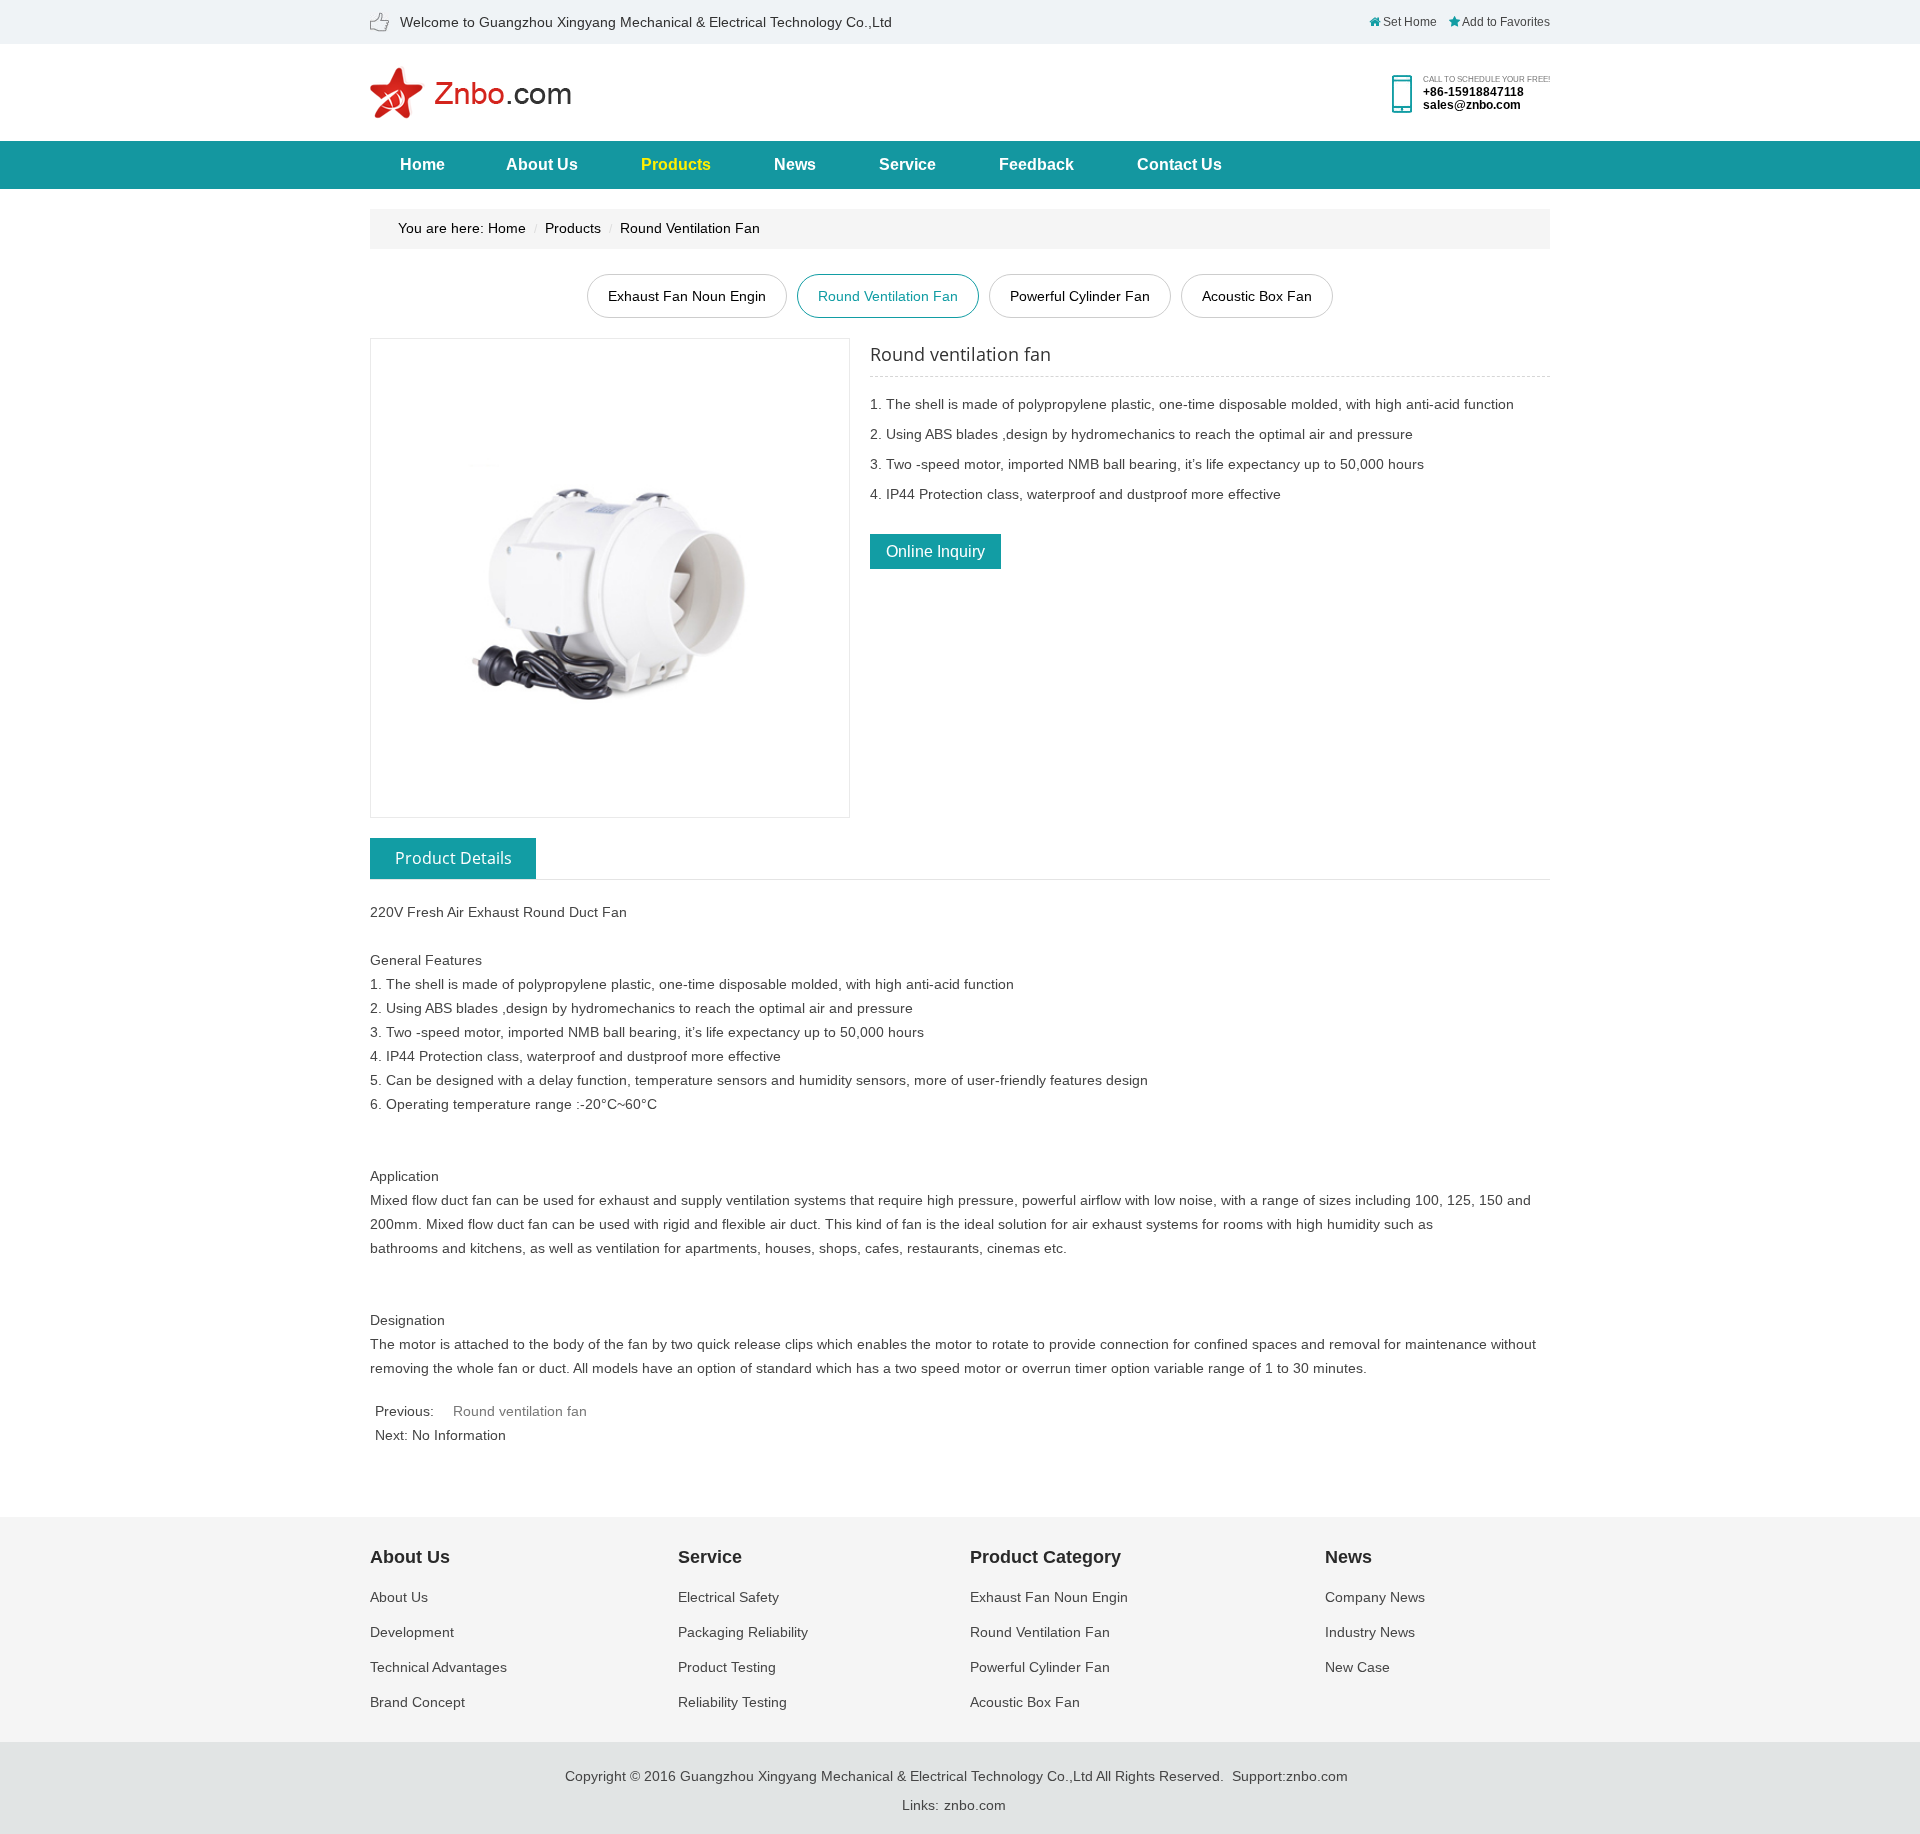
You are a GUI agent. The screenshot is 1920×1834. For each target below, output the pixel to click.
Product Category (1045, 1557)
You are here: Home (462, 228)
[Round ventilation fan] (610, 577)
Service (907, 164)
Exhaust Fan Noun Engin (687, 296)
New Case (1357, 1667)
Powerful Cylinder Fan (1080, 296)
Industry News (1370, 1632)
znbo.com (1317, 1776)
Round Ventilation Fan (690, 228)
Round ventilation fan (520, 1411)
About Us (542, 164)
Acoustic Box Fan (1257, 296)
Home (422, 164)
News (795, 164)
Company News (1375, 1597)
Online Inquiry (935, 551)
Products (676, 164)
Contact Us (1179, 164)
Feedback (1036, 164)
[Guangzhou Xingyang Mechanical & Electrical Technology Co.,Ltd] (471, 111)
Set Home (1408, 22)
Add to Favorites (1505, 22)
